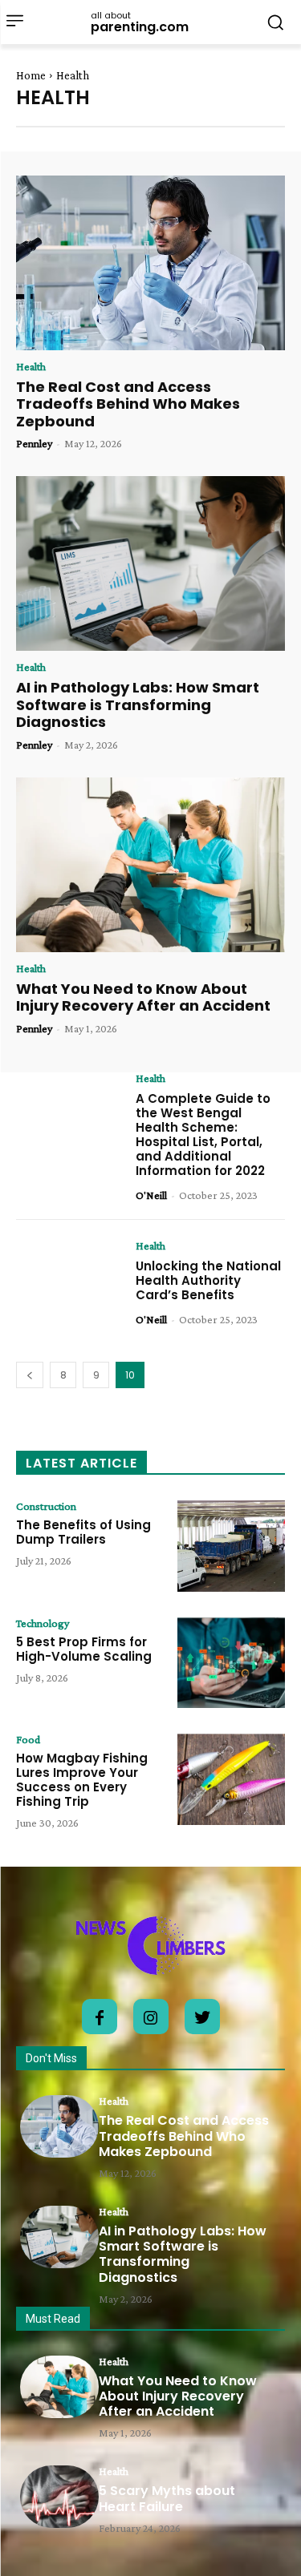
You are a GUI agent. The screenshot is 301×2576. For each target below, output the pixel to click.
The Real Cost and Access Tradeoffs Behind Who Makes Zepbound (128, 404)
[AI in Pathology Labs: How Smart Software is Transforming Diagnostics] (150, 563)
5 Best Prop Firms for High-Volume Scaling (84, 1649)
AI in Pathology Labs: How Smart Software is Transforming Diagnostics (138, 705)
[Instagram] (151, 2017)
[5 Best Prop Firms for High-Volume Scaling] (231, 1663)
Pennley (34, 443)
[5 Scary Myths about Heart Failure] (59, 2497)
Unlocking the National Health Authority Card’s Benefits (208, 1280)
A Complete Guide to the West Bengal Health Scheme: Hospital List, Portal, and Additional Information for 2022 (203, 1135)
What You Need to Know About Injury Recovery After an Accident (143, 997)
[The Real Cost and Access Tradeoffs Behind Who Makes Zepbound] (150, 263)
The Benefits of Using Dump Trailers (83, 1532)
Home (31, 75)
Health (31, 366)
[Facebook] (100, 2017)
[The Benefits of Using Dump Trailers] (231, 1546)
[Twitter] (202, 2017)
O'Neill (151, 1195)
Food (28, 1739)
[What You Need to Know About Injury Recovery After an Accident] (150, 865)
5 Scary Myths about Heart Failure (167, 2498)
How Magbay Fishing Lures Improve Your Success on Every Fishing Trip (82, 1780)
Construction (46, 1506)
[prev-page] (30, 1375)
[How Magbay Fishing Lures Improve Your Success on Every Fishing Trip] (231, 1779)
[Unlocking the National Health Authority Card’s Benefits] (70, 1286)
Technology (43, 1623)
